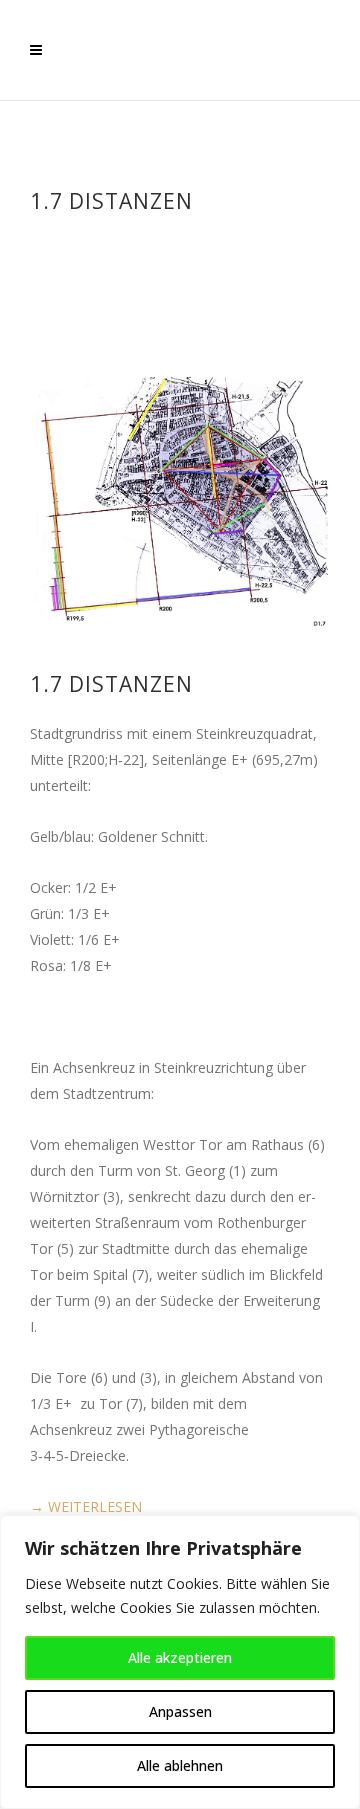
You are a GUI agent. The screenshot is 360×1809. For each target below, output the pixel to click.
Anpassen (180, 1711)
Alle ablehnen (180, 1765)
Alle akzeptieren (180, 1657)
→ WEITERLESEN (86, 1506)
